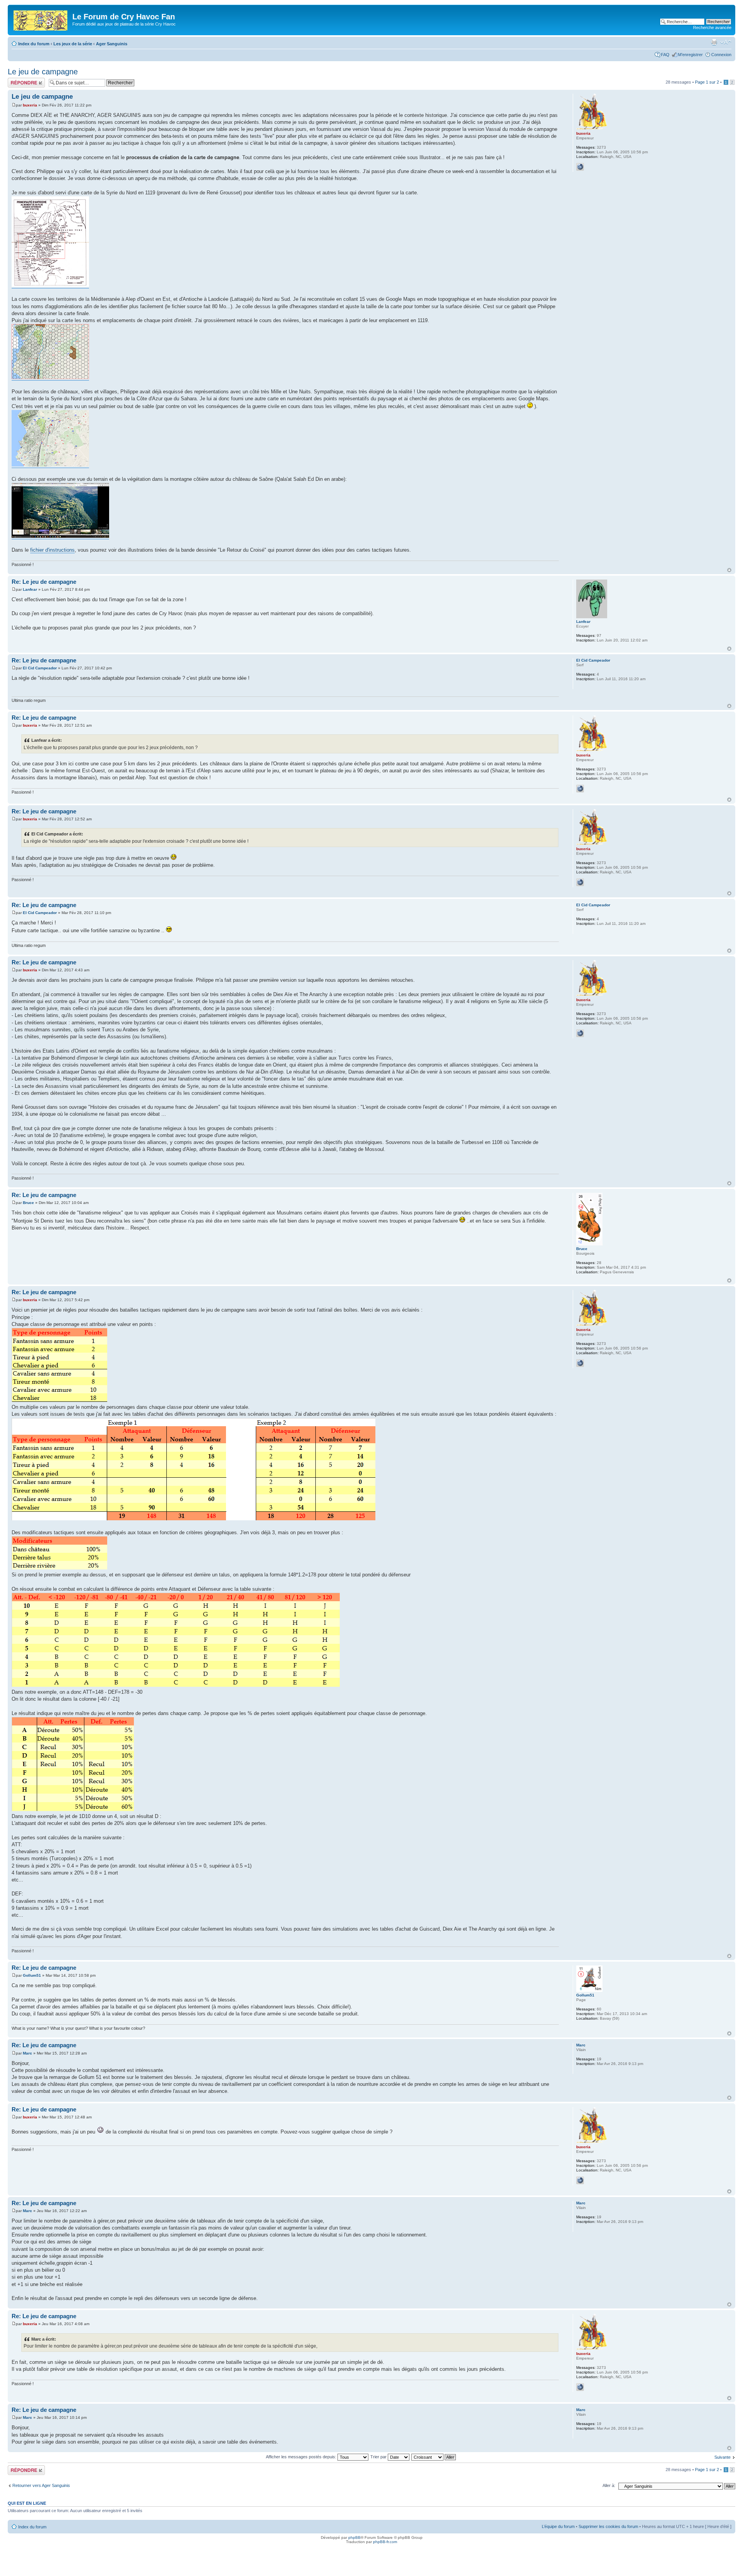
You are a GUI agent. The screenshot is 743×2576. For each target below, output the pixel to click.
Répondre (17, 80)
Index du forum (34, 44)
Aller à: (609, 2485)
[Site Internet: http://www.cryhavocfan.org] (580, 167)
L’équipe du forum (558, 2526)
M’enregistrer (690, 55)
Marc (27, 2053)
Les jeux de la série (73, 44)
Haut (729, 570)
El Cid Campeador (40, 668)
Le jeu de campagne (43, 72)
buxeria (30, 105)
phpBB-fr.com (385, 2542)
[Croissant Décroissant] (434, 2457)
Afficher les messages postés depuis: (302, 2457)
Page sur (707, 82)
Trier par (379, 2457)
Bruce (28, 1203)
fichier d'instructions (52, 550)
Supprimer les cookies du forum (608, 2526)
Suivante (722, 2457)
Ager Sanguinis (112, 44)
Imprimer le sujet (714, 42)
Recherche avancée (712, 27)
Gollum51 (32, 1975)
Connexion (721, 55)
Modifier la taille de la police (726, 42)
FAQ (665, 55)
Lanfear (30, 589)
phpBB (354, 2537)
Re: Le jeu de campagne (44, 582)
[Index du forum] (41, 19)
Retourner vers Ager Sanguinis (41, 2485)
